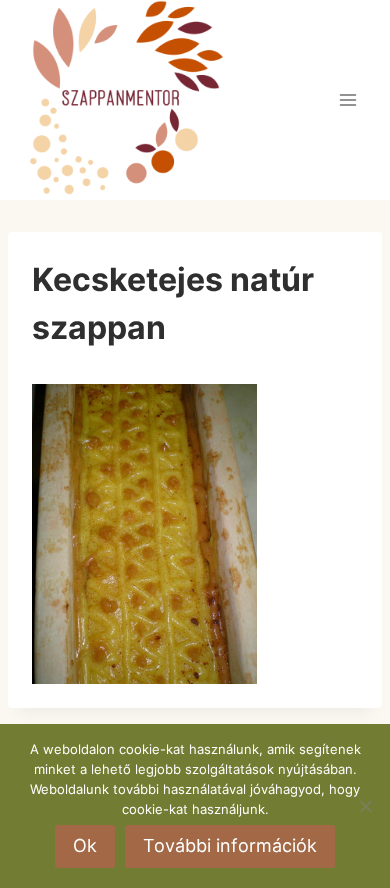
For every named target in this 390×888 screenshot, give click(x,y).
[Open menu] (347, 99)
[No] (365, 806)
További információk (230, 845)
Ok (85, 845)
